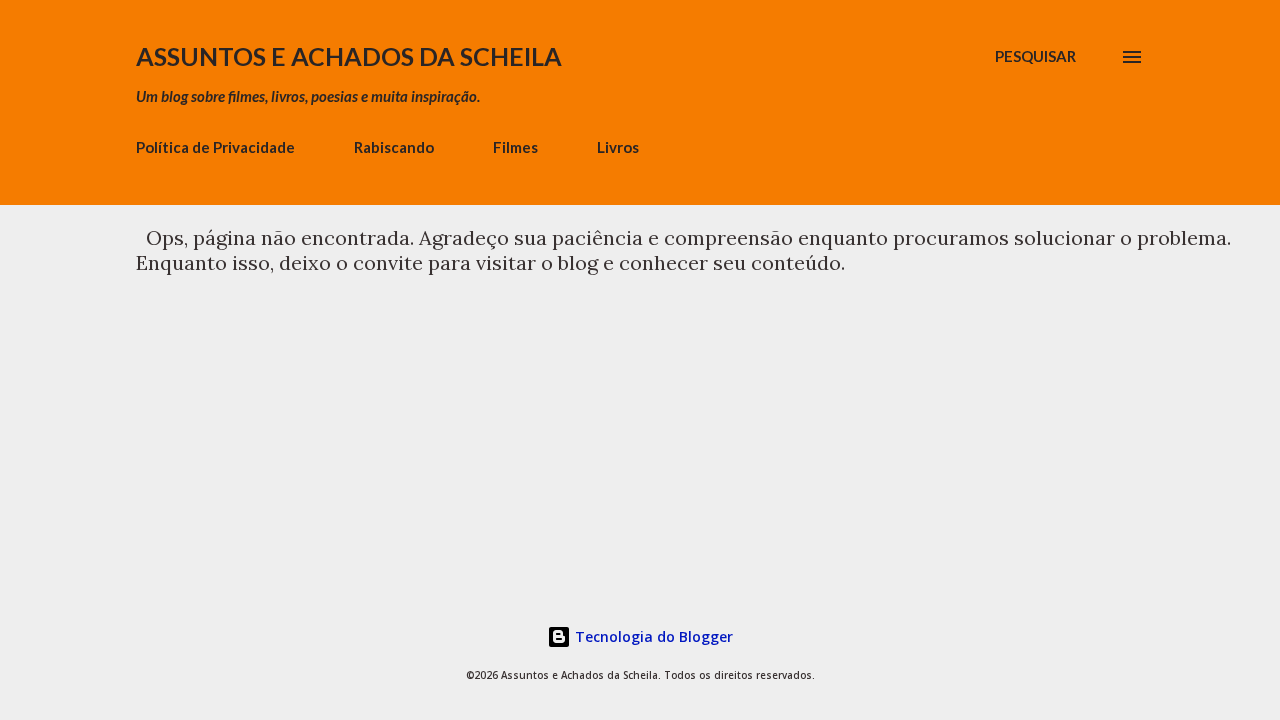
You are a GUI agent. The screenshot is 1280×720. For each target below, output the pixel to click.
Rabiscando (394, 147)
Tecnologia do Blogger (652, 636)
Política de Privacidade (215, 147)
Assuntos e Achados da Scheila (349, 56)
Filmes (515, 147)
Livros (618, 147)
